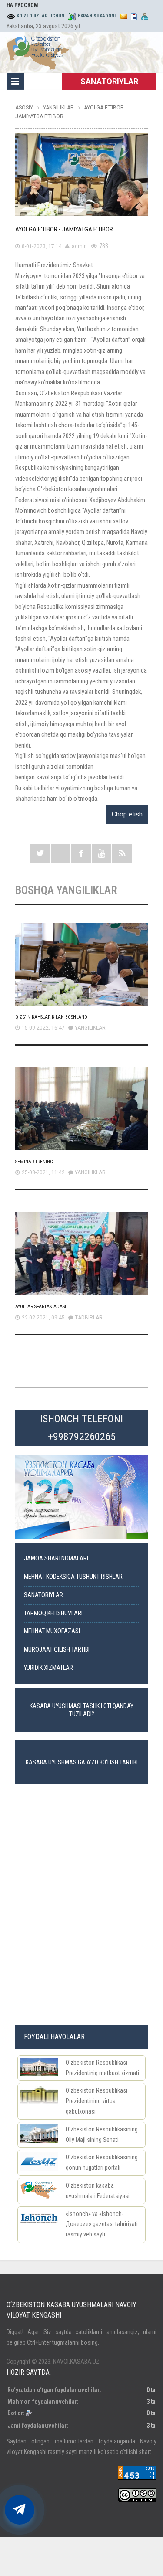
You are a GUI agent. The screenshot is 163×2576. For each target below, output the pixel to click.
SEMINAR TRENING (34, 1162)
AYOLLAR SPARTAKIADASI (41, 1307)
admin (79, 246)
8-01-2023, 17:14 (42, 246)
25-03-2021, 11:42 (43, 1172)
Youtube (101, 854)
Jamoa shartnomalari (56, 1558)
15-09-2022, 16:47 (43, 1028)
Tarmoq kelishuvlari (53, 1613)
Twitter (40, 854)
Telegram (61, 854)
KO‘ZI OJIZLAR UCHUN (40, 16)
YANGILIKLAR (90, 1028)
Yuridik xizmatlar (48, 1668)
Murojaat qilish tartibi (57, 1650)
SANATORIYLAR (109, 81)
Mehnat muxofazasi (52, 1631)
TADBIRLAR (89, 1318)
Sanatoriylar (43, 1595)
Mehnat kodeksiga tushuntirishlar (73, 1577)
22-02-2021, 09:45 (43, 1318)
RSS (122, 854)
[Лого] (38, 51)
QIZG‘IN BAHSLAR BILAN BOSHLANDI (52, 1017)
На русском (22, 5)
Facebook (81, 854)
